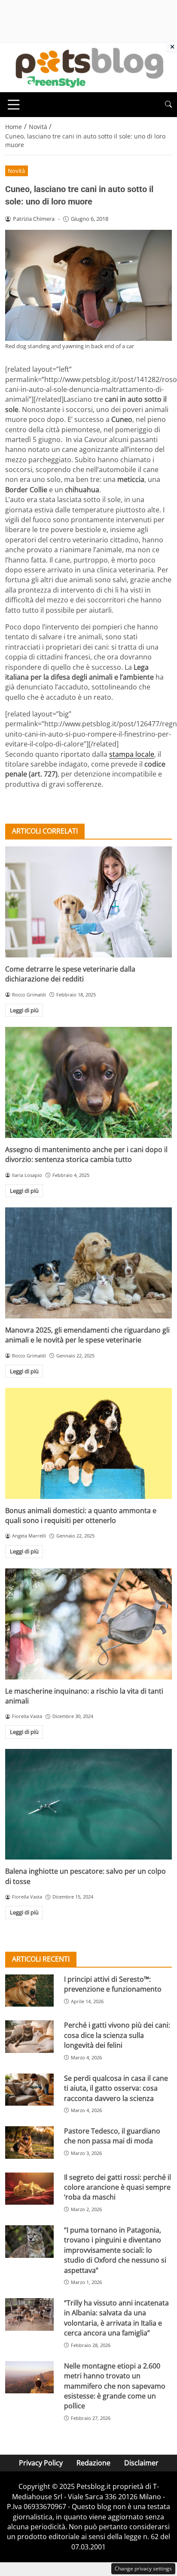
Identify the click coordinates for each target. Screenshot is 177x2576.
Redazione (93, 2463)
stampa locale (132, 754)
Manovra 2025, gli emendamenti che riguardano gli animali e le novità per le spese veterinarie (87, 1335)
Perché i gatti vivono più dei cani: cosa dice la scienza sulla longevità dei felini (117, 2035)
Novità (16, 171)
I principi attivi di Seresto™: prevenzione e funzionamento (113, 1984)
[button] (168, 104)
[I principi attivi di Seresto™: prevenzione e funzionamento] (29, 1991)
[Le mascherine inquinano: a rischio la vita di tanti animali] (88, 1624)
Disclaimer (141, 2463)
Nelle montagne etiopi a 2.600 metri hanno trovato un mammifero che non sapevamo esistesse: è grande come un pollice (115, 2386)
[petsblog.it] (88, 67)
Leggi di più (24, 1010)
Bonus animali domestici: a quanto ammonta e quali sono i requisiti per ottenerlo (81, 1515)
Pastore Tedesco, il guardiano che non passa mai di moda (112, 2136)
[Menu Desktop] (14, 105)
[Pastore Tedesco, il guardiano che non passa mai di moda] (29, 2143)
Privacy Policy (41, 2463)
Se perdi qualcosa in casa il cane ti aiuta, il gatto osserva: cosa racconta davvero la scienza (116, 2088)
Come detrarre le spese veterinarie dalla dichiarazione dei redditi (70, 974)
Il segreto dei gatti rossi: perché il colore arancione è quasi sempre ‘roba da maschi (117, 2187)
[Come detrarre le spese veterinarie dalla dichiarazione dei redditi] (88, 902)
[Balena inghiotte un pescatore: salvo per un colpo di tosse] (88, 1804)
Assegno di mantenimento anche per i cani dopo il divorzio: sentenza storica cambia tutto (86, 1154)
